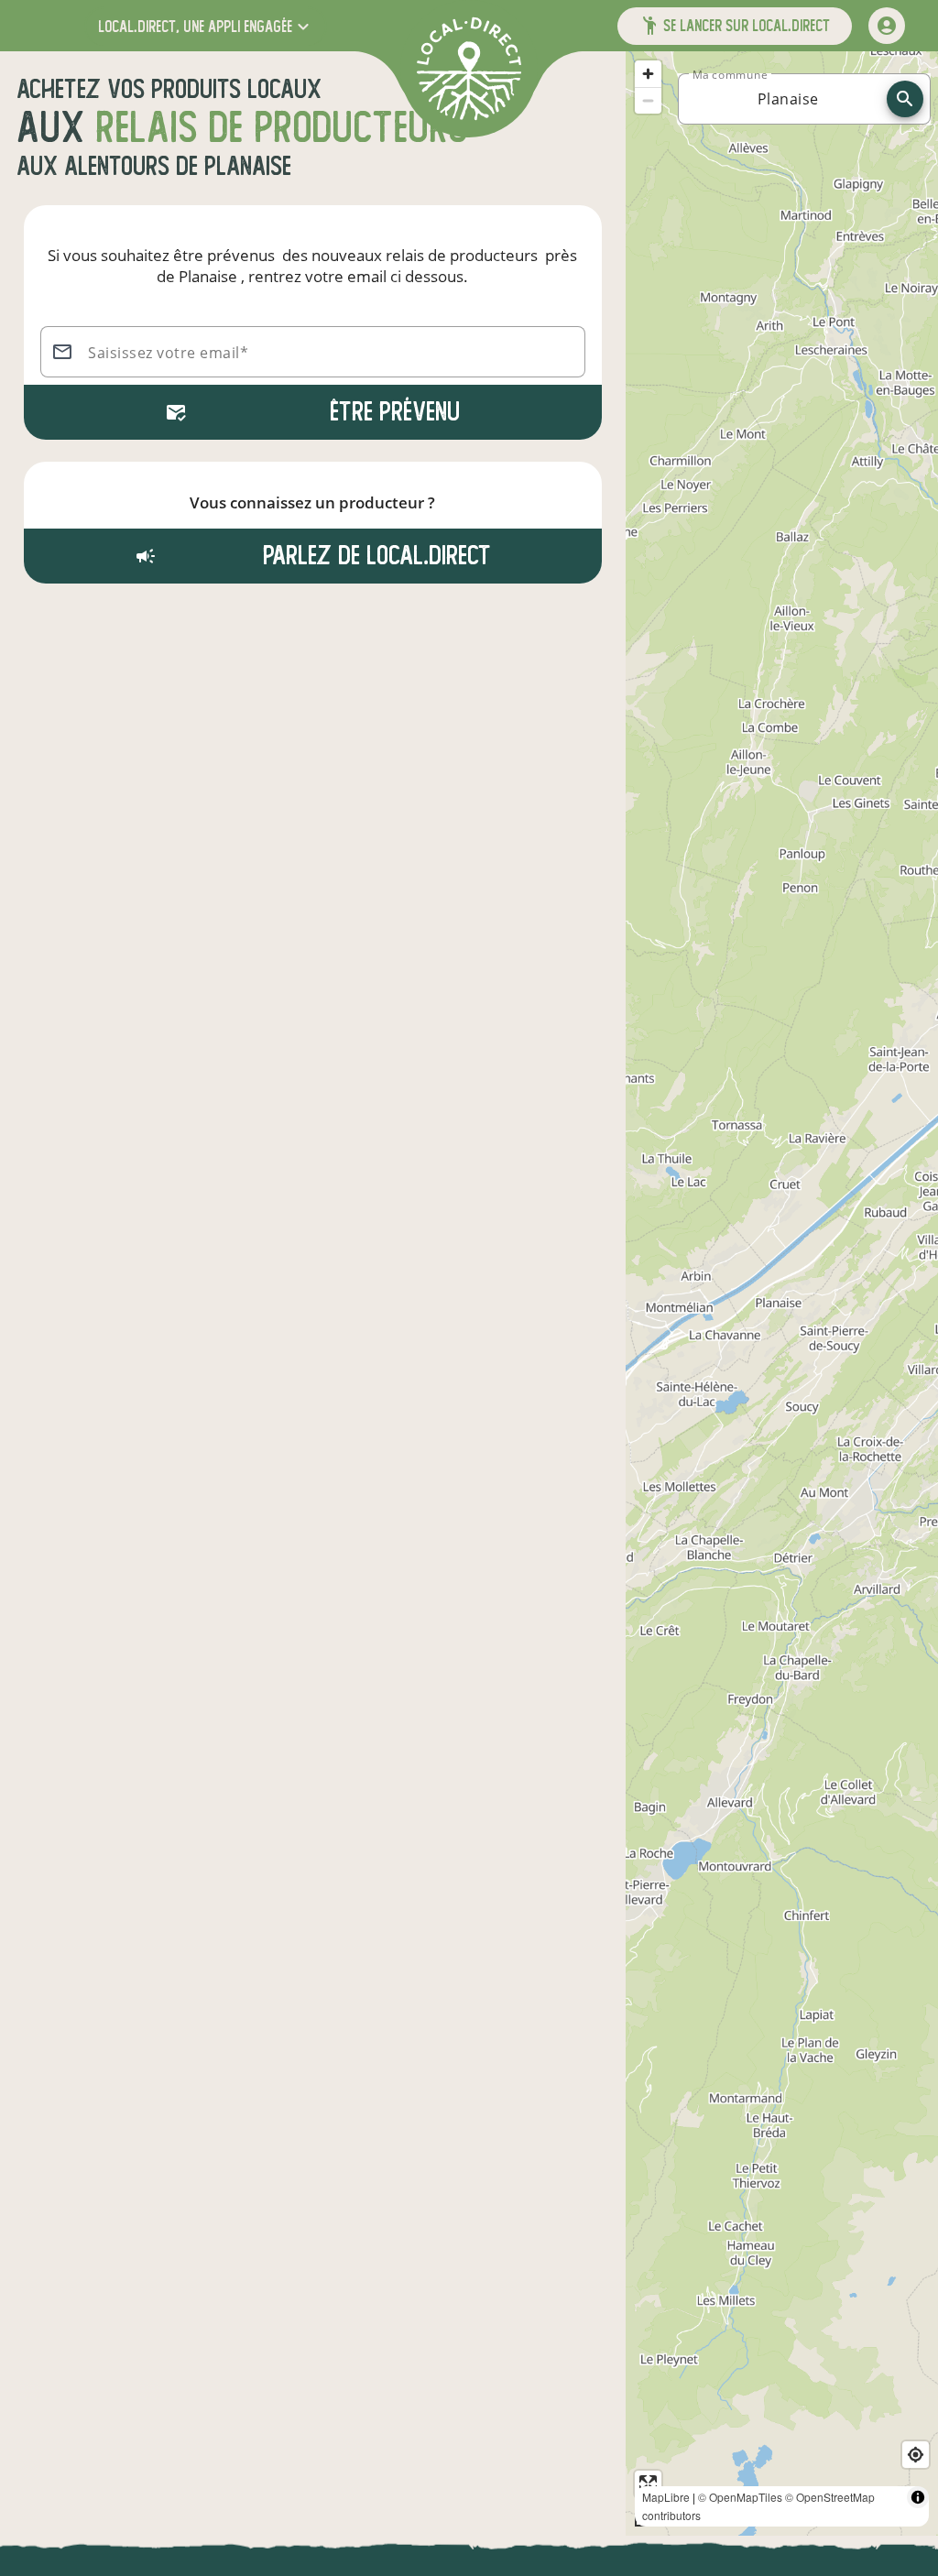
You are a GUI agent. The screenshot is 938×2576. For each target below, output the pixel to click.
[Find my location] (916, 2455)
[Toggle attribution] (918, 2497)
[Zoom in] (648, 74)
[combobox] (788, 99)
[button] (206, 26)
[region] (782, 1293)
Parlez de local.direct (374, 556)
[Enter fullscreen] (648, 2484)
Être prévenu (395, 412)
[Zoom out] (648, 100)
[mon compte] (887, 26)
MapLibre (666, 2497)
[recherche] (905, 99)
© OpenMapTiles (740, 2497)
